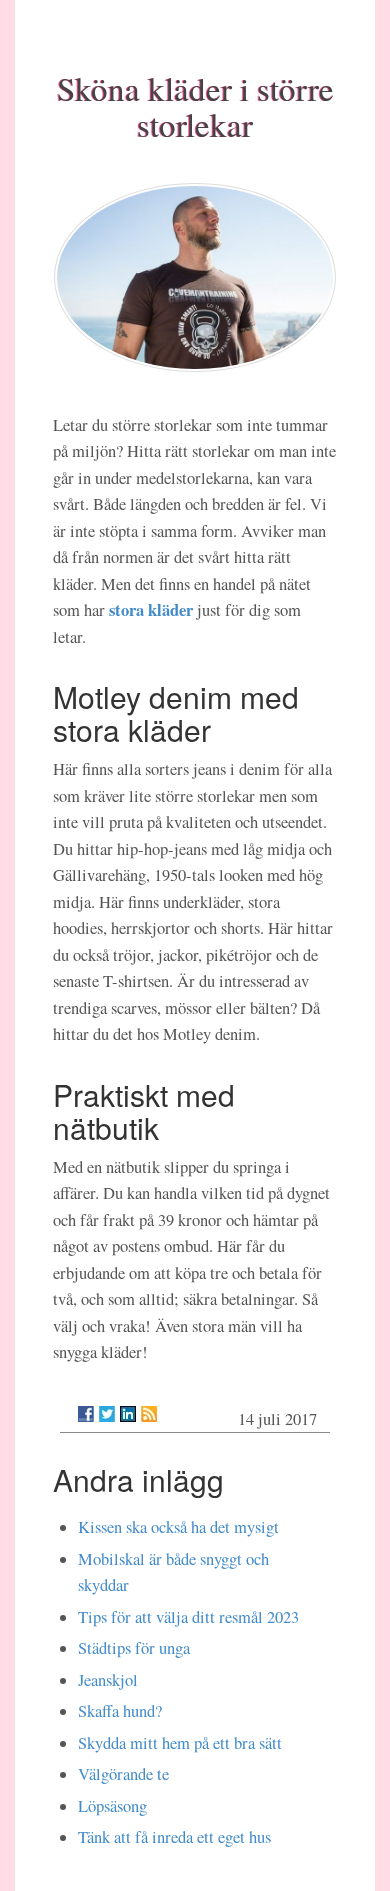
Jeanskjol (108, 1680)
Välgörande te (123, 1774)
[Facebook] (86, 1414)
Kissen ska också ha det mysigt (178, 1527)
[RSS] (149, 1414)
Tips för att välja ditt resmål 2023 (188, 1617)
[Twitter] (107, 1414)
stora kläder (151, 609)
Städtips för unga (134, 1648)
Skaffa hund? (120, 1711)
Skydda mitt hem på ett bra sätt (180, 1743)
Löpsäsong (112, 1806)
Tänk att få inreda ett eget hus (174, 1837)
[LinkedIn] (128, 1414)
